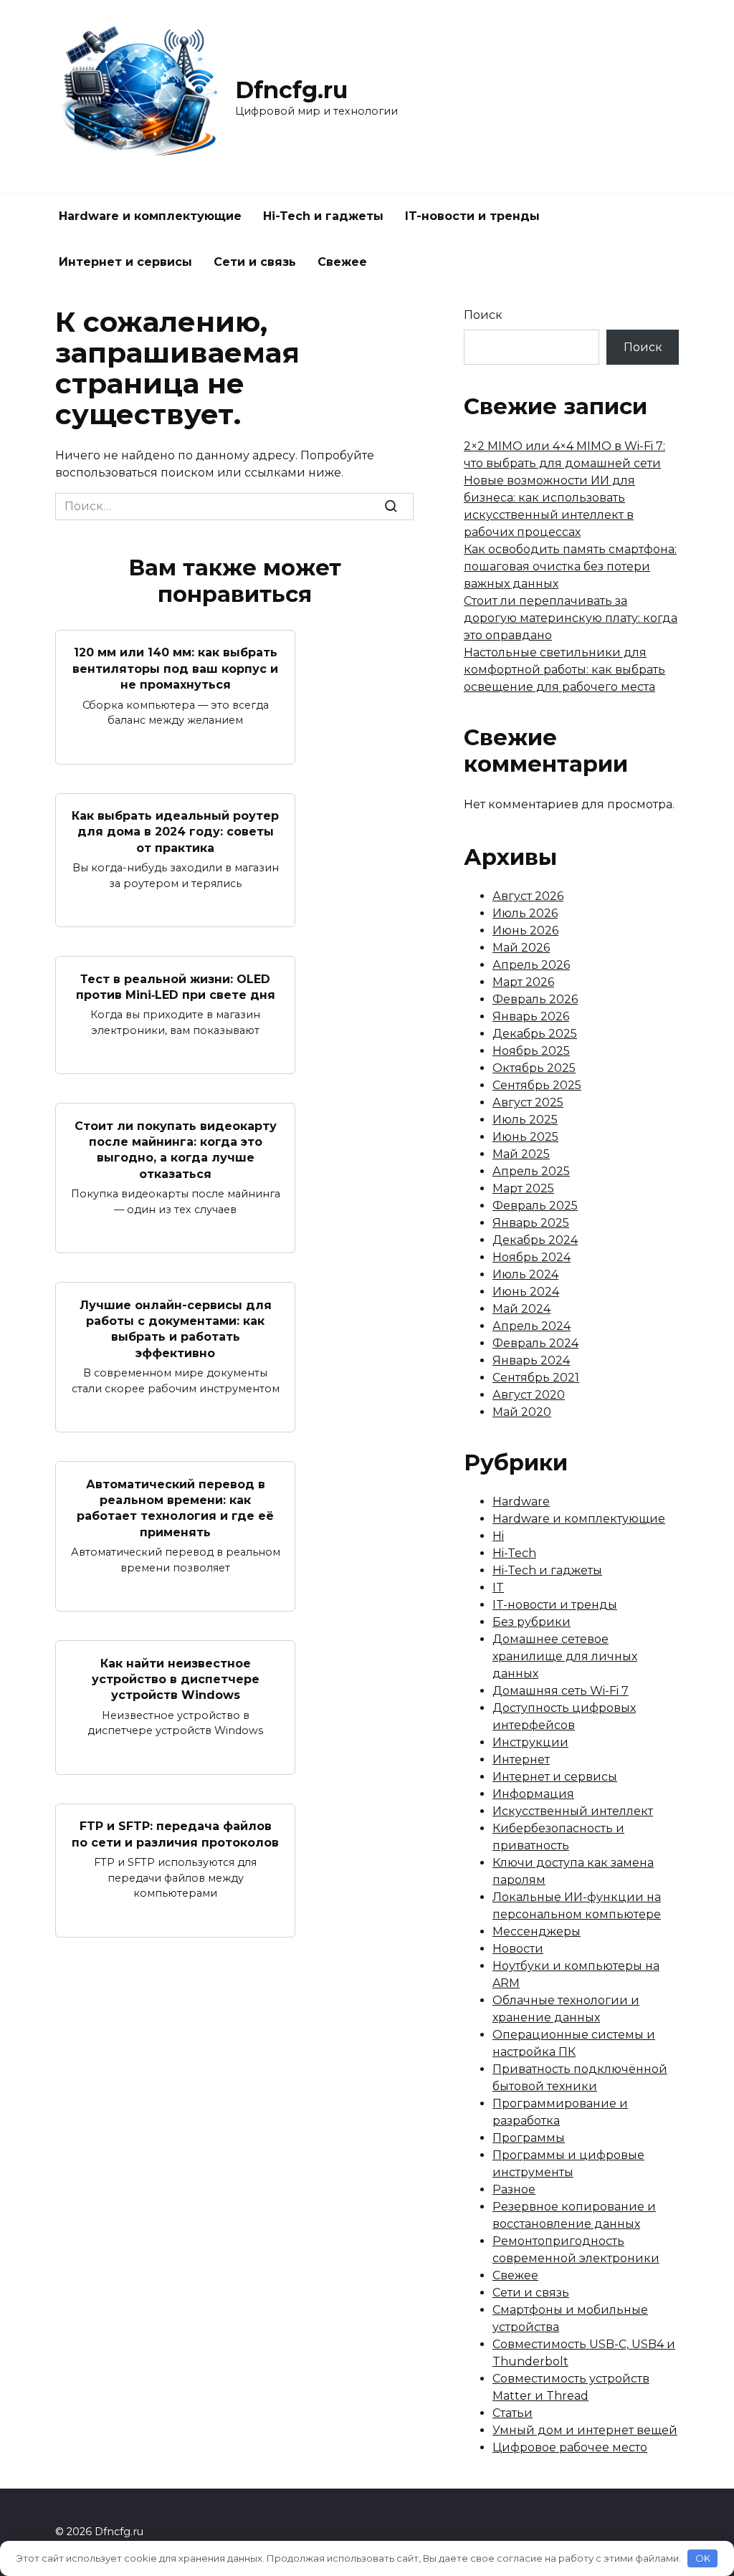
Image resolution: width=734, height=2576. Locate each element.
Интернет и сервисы (125, 262)
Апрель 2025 (531, 1171)
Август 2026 (528, 896)
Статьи (513, 2413)
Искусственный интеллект (573, 1811)
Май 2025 (521, 1154)
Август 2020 (529, 1395)
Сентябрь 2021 (536, 1378)
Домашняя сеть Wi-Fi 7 (561, 1691)
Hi (498, 1536)
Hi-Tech (514, 1553)
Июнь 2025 (525, 1137)
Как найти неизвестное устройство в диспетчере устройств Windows (176, 1679)
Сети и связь (255, 262)
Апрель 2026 (531, 965)
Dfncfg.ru (291, 90)
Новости (518, 1949)
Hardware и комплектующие (150, 216)
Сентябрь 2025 (537, 1085)
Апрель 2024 (532, 1326)
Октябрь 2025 (534, 1068)
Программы (529, 2138)
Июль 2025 (525, 1120)
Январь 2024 (531, 1360)
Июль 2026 (525, 913)
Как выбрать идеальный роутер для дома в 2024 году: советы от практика (175, 832)
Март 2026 (523, 982)
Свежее (342, 262)
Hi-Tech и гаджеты (323, 216)
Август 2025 (528, 1102)
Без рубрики (532, 1622)
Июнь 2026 (525, 930)
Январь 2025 (531, 1223)
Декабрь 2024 (535, 1240)
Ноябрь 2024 (532, 1257)
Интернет (521, 1759)
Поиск (483, 315)
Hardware (521, 1502)
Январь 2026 (531, 1016)
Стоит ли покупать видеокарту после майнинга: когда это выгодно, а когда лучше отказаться (176, 1149)
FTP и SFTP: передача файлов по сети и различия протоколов (175, 1834)
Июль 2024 (525, 1274)
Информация (533, 1794)
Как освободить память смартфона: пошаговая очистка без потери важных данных (570, 566)
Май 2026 (521, 948)
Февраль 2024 (535, 1343)
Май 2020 (522, 1412)
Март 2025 (523, 1188)
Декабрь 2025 (535, 1034)
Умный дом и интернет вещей (585, 2430)
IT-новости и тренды (472, 216)
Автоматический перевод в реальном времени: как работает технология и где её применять (175, 1508)
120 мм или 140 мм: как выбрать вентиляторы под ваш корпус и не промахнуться (175, 669)
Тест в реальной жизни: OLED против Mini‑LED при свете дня (176, 986)
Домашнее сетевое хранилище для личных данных (565, 1656)
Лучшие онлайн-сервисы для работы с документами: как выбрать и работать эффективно (176, 1328)
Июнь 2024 (526, 1292)
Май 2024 (521, 1309)
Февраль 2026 (535, 999)
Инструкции (530, 1742)
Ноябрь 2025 (531, 1051)
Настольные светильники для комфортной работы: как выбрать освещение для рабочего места (564, 670)
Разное (514, 2189)
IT (498, 1588)
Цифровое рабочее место (570, 2447)
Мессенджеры (537, 1931)
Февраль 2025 (535, 1206)
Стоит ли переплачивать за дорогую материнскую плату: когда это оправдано (571, 618)
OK (703, 2558)
